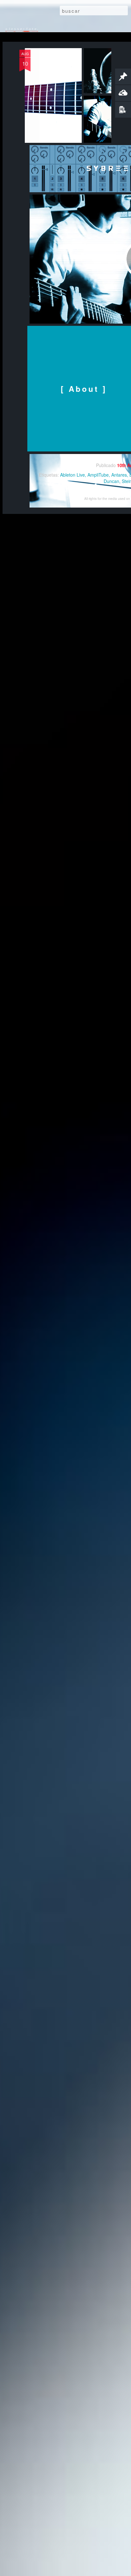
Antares (119, 475)
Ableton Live (72, 475)
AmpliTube (98, 475)
